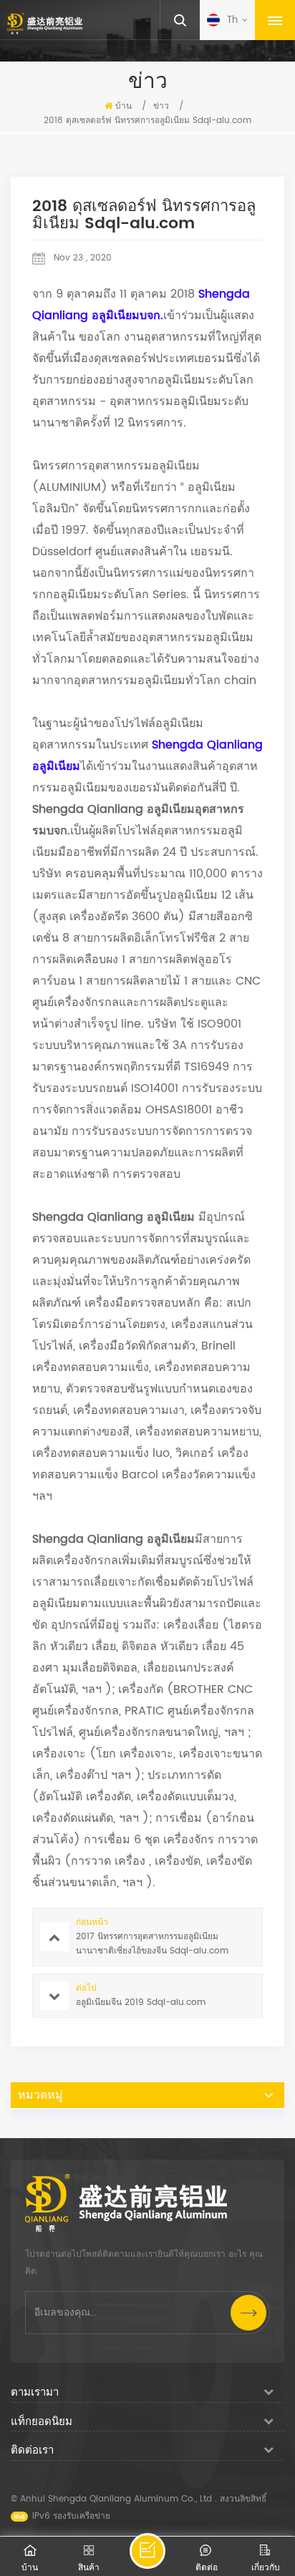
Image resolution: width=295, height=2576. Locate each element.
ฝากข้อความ (147, 2551)
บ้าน (124, 106)
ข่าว (161, 106)
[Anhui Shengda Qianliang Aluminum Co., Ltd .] (45, 24)
